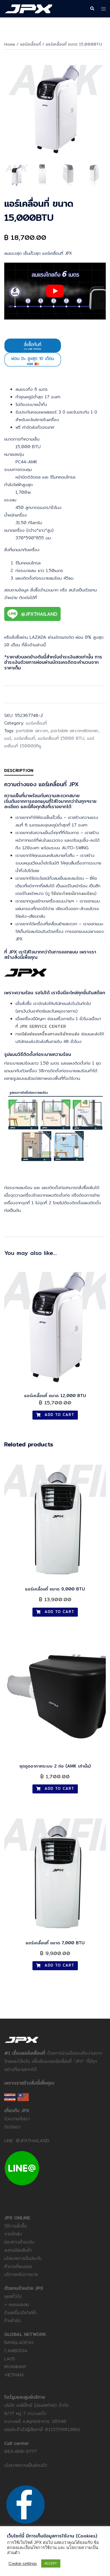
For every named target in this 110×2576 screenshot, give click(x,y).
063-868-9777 (20, 2451)
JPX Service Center (43, 1026)
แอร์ (8, 738)
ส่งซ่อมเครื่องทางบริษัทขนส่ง (52, 1034)
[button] (92, 9)
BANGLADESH (19, 2342)
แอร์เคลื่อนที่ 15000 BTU (61, 738)
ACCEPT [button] (51, 2563)
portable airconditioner (75, 731)
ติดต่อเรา (12, 2127)
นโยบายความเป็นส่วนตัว (26, 2465)
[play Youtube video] (55, 291)
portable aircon (32, 731)
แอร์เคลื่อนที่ (30, 44)
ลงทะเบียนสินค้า (18, 2250)
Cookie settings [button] (23, 2564)
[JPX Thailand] (28, 8)
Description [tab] (19, 770)
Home (10, 44)
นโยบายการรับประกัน (23, 2258)
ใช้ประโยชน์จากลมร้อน (73, 893)
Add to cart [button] (59, 1415)
